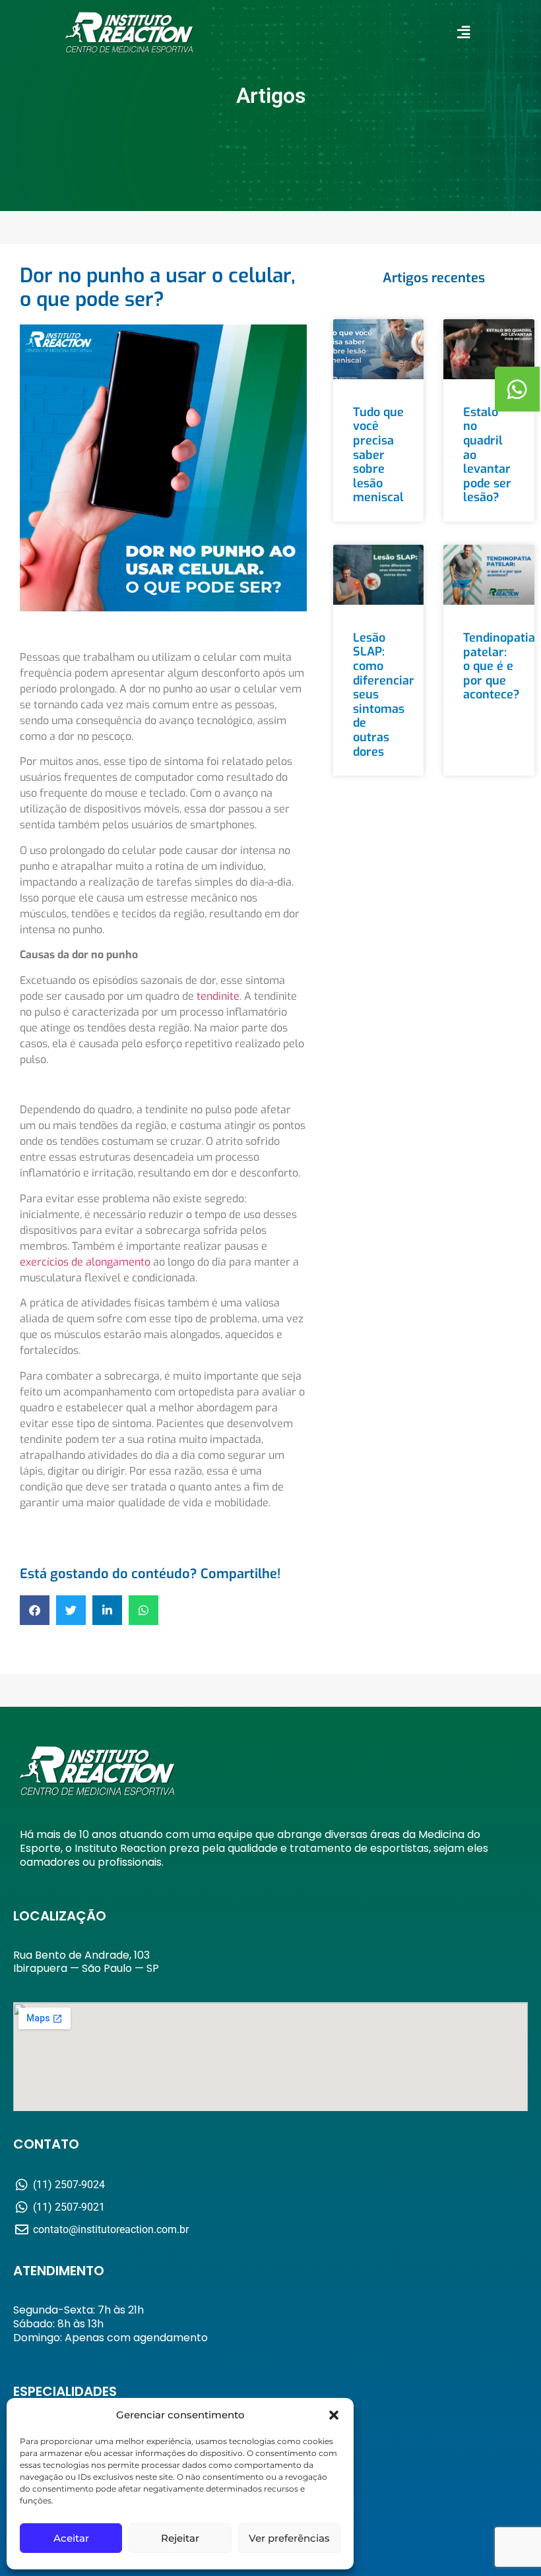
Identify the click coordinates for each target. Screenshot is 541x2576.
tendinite (218, 996)
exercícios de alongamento (85, 1262)
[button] (334, 2415)
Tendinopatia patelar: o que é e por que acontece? (499, 666)
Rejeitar (180, 2538)
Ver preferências (289, 2538)
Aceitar (71, 2538)
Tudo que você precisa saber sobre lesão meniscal (378, 455)
